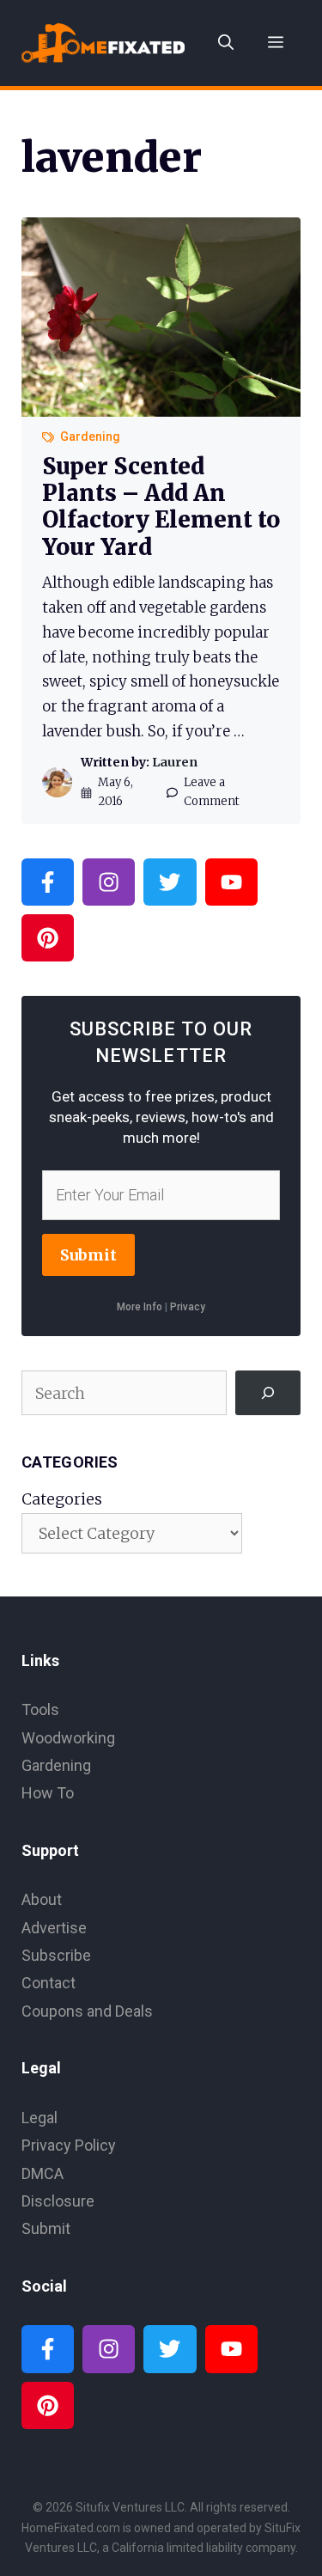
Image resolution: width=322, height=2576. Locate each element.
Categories (62, 1499)
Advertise (54, 1928)
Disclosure (58, 2201)
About (42, 1899)
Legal (39, 2118)
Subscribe (56, 1955)
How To (48, 1793)
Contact (49, 1983)
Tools (40, 1709)
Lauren (175, 762)
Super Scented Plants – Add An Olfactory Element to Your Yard (161, 507)
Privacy (188, 1307)
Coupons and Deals (87, 2011)
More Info (140, 1307)
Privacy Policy (69, 2145)
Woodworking (68, 1738)
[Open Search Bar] (226, 43)
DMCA (43, 2173)
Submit (88, 1255)
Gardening (90, 436)
